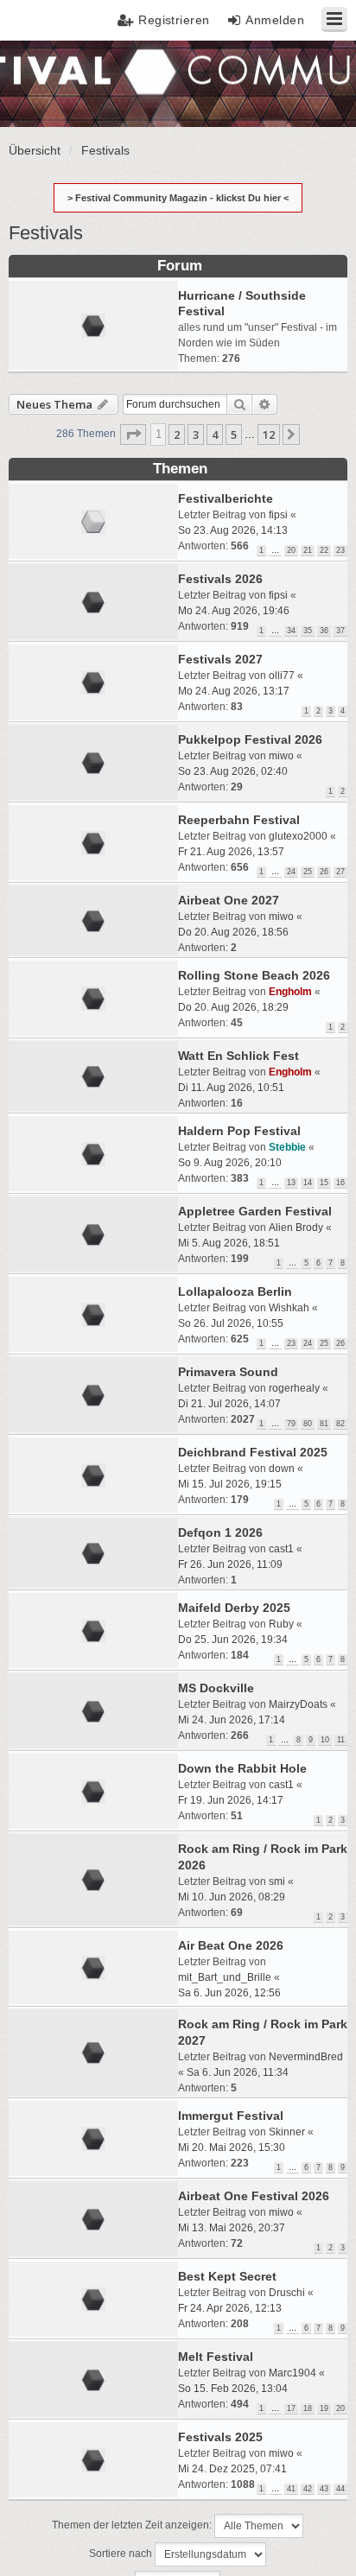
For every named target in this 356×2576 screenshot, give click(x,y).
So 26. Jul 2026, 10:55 (231, 1323)
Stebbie (287, 1147)
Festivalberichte (226, 498)
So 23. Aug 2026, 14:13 (233, 530)
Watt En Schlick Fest (238, 1056)
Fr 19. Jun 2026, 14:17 (231, 1800)
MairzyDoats (298, 1704)
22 (324, 550)
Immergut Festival (231, 2116)
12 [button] (269, 435)
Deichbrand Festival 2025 (253, 1452)
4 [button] (215, 435)
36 (324, 631)
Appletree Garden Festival (255, 1211)
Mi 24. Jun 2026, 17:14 (232, 1720)
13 (291, 1183)
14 (308, 1183)
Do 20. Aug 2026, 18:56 (233, 932)
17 (291, 2408)
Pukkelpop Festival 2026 (250, 739)
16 (340, 1183)
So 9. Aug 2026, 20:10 (230, 1163)
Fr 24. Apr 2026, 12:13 (230, 2308)
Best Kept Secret (227, 2276)
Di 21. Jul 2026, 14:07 (229, 1404)
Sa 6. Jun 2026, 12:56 (229, 1993)
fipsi (278, 515)
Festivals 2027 (220, 659)
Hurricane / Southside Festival (242, 303)
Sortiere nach (122, 2554)
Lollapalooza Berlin (235, 1291)
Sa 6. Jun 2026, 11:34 (238, 2072)
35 (308, 631)
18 (308, 2408)
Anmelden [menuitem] (275, 20)
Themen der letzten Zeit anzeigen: (133, 2526)
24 (291, 872)
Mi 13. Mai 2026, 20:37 (232, 2228)
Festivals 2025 (220, 2437)
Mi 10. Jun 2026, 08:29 (232, 1897)
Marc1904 (292, 2373)
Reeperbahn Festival (239, 820)
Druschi (287, 2293)
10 (325, 1740)
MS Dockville (216, 1688)
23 (340, 550)
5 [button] (234, 435)
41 (291, 2489)
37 (340, 631)
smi (277, 1881)
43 (324, 2489)
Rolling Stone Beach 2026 (254, 975)
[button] (133, 435)
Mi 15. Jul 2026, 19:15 (230, 1484)
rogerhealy (294, 1388)
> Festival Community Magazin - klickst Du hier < (178, 198)
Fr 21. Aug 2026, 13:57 (231, 852)
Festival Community (64, 82)
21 (308, 550)
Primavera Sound (228, 1372)
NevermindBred (306, 2057)
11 (341, 1740)
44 (340, 2489)
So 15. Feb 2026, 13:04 (233, 2389)
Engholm (290, 992)
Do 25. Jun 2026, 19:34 (233, 1640)
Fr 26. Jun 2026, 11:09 (230, 1564)
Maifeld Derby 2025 (234, 1608)
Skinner (287, 2132)
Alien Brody (296, 1228)
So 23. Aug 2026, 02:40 (233, 771)
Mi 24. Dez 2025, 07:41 (232, 2469)
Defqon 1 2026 (220, 1532)
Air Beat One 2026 (231, 1945)
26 (324, 872)
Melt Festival (216, 2357)
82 (340, 1424)
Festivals (46, 233)
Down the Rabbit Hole (242, 1768)
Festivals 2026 (220, 579)
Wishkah (289, 1308)
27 (340, 872)
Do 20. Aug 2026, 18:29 (233, 1007)
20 (291, 550)
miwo (281, 756)
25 (308, 872)
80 (308, 1424)
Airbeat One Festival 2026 (254, 2196)
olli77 (282, 676)
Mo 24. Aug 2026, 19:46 (234, 611)
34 (291, 631)
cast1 (281, 1549)
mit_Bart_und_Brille (225, 1977)
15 (324, 1183)
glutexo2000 (298, 836)
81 (324, 1424)
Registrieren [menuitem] (174, 20)
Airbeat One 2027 (229, 900)
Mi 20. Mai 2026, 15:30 (232, 2148)
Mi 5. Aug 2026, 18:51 (229, 1243)
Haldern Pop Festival (239, 1131)
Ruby (281, 1624)
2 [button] (177, 435)
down (282, 1469)
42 (308, 2489)
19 (324, 2408)
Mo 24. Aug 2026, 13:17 (234, 691)
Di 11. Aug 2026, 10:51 (231, 1088)
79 (291, 1424)
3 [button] (196, 435)
